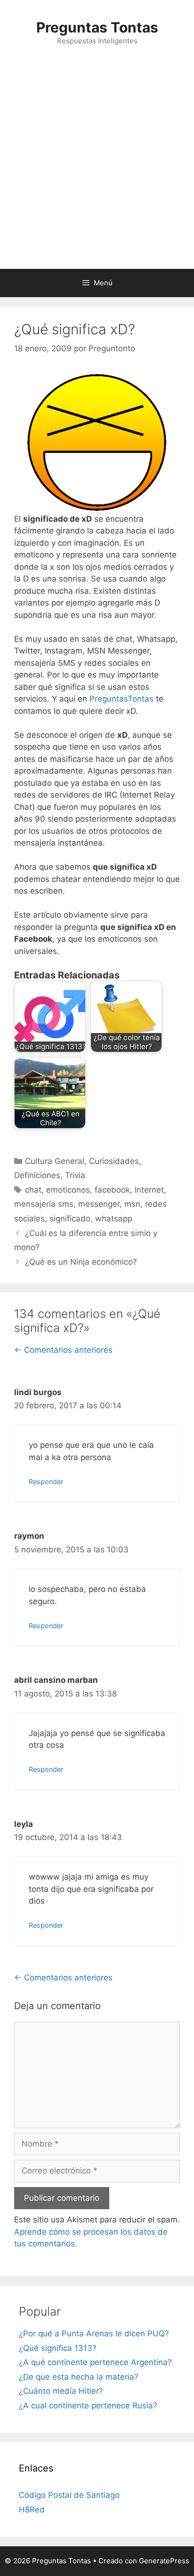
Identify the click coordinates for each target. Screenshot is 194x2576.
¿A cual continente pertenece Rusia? (88, 2406)
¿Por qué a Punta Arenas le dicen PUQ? (94, 2334)
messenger (99, 1204)
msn (132, 1204)
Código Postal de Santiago (69, 2495)
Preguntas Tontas (97, 27)
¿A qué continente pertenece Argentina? (95, 2362)
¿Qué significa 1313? (58, 2348)
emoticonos (68, 1190)
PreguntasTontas (121, 699)
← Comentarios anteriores (63, 1350)
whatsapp (114, 1219)
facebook (112, 1190)
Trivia (75, 1175)
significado (70, 1219)
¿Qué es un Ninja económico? (81, 1262)
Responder (46, 1482)
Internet (149, 1190)
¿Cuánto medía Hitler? (61, 2391)
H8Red (32, 2510)
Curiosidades (114, 1161)
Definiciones (37, 1175)
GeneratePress (164, 2561)
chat (33, 1190)
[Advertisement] (97, 167)
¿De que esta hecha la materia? (79, 2377)
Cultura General (55, 1161)
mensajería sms (44, 1204)
